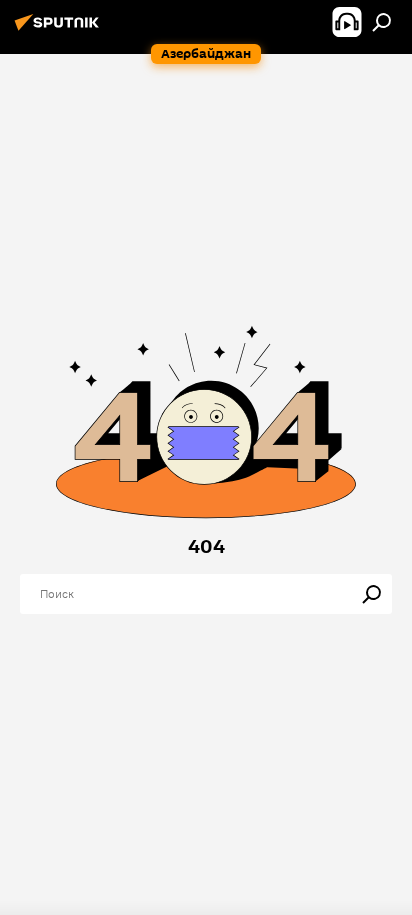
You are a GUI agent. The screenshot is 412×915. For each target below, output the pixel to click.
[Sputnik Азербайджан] (60, 30)
